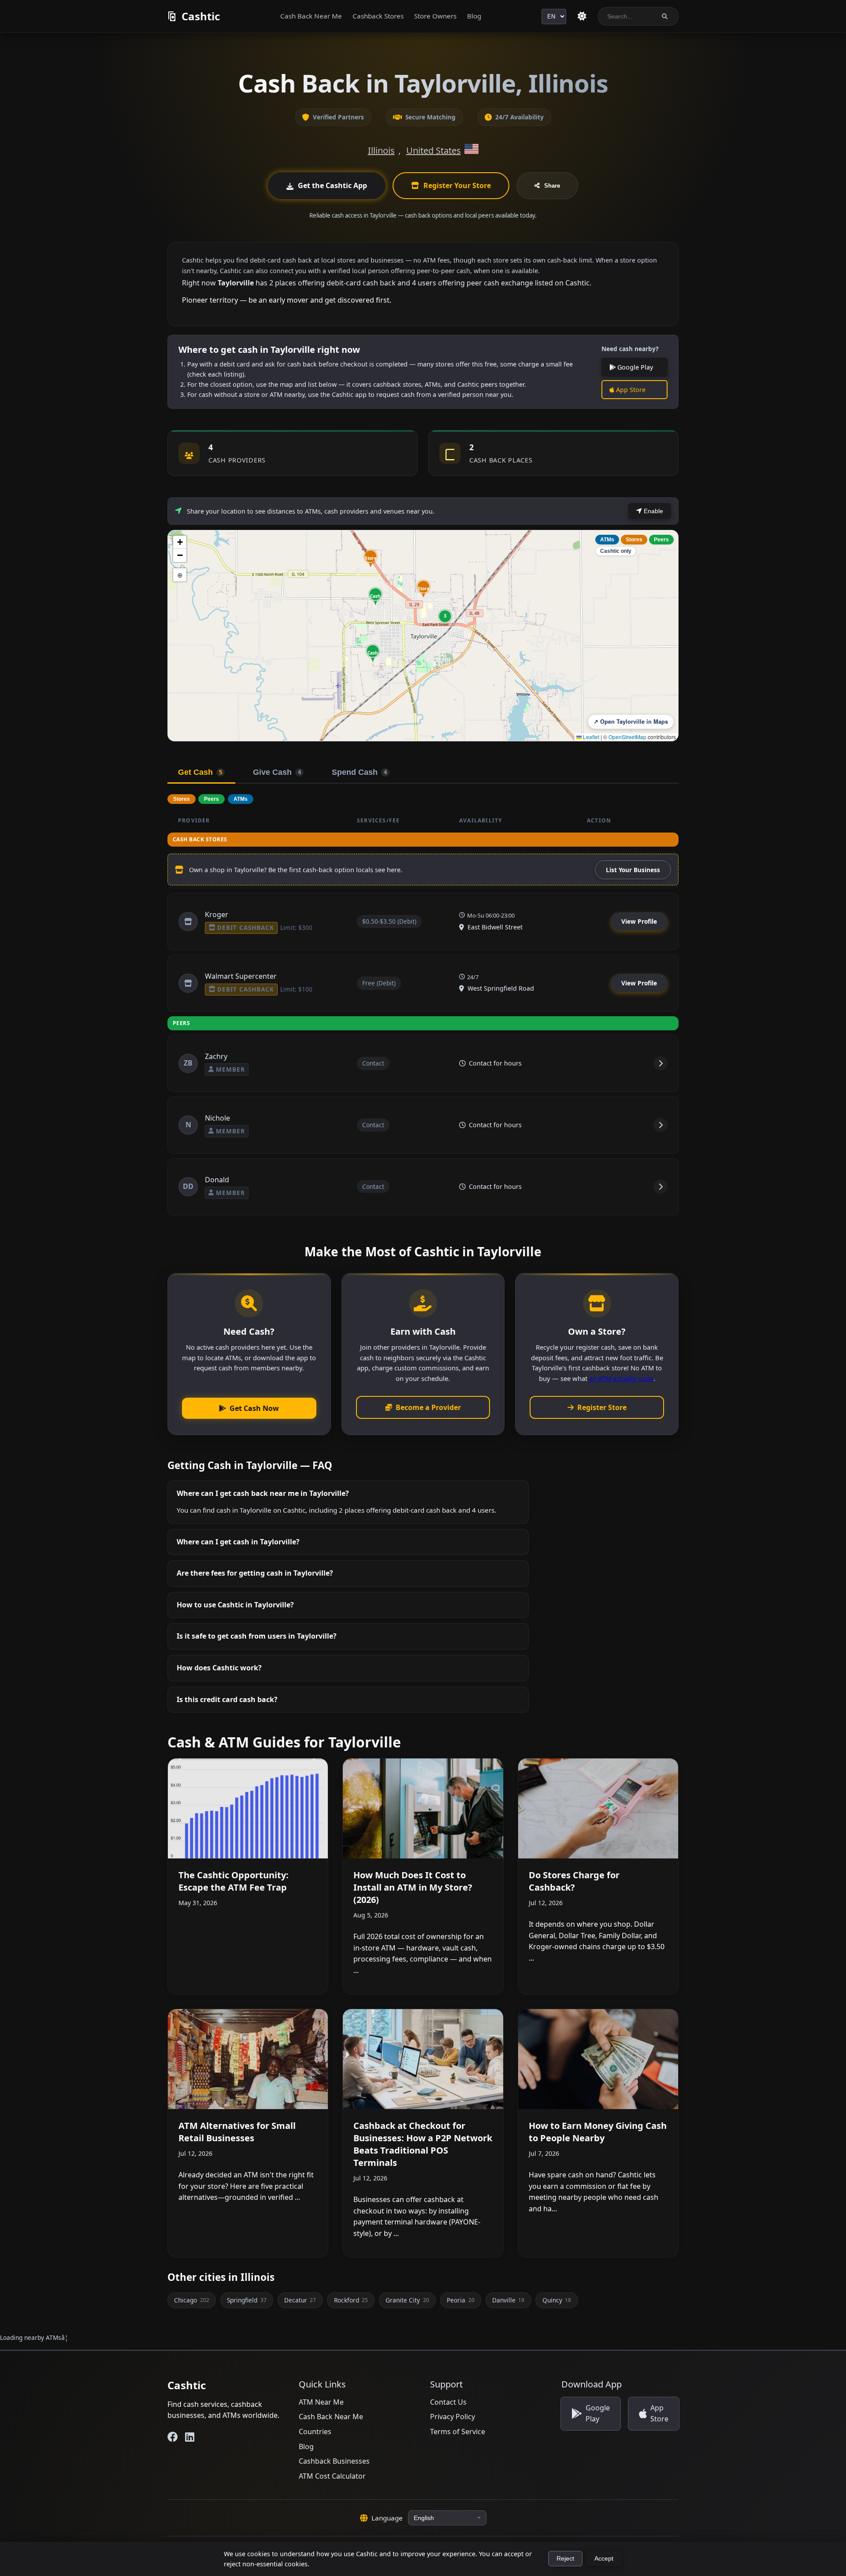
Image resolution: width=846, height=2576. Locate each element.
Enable (653, 511)
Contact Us (448, 2402)
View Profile (639, 921)
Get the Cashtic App (332, 185)
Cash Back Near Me (311, 16)
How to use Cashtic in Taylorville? (235, 1605)
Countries (315, 2432)
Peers (661, 540)
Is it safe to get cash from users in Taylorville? (257, 1636)
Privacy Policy (453, 2417)
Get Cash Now (254, 1408)
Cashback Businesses (334, 2461)
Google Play (634, 367)
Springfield (247, 2300)
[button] (371, 558)
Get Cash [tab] (200, 772)
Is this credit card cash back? (227, 1699)
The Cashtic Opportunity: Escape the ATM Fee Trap (234, 1881)
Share (552, 186)
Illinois (381, 150)
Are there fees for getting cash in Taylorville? (255, 1573)
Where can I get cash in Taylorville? (238, 1542)
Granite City (407, 2300)
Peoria (460, 2300)
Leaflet (590, 737)
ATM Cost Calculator (332, 2476)
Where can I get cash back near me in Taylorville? (263, 1493)
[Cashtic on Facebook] (173, 2437)
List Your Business (633, 870)
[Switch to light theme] (582, 16)
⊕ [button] (180, 575)
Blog (474, 16)
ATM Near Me (321, 2402)
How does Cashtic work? (219, 1668)
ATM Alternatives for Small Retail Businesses (237, 2132)
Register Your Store (457, 185)
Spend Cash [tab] (359, 772)
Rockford (351, 2300)
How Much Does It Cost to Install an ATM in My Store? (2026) (413, 1887)
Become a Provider (428, 1407)
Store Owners (435, 16)
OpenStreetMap (627, 737)
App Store (630, 390)
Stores (634, 540)
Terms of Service (458, 2432)
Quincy (557, 2300)
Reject (565, 2559)
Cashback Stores (378, 16)
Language (387, 2518)
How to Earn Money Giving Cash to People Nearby (598, 2132)
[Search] (665, 17)
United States (434, 150)
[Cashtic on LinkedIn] (190, 2437)
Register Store (602, 1407)
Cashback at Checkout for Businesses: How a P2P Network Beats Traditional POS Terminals (423, 2144)
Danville (508, 2300)
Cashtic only (616, 551)
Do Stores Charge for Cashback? (574, 1881)
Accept (604, 2559)
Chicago (191, 2300)
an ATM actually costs (621, 1378)
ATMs (607, 540)
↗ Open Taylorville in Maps (631, 722)
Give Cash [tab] (277, 772)
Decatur (300, 2300)
